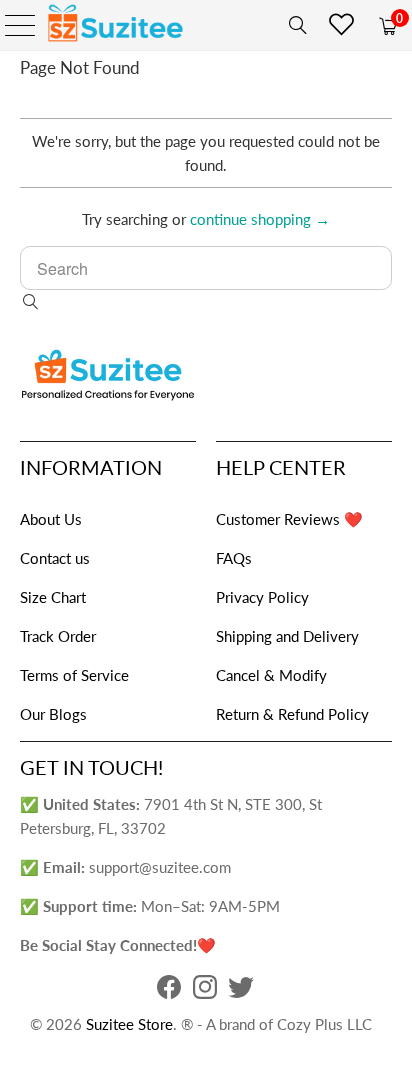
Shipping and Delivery (287, 636)
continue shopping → (260, 219)
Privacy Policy (262, 597)
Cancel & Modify (271, 675)
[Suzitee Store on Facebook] (169, 992)
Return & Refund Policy (292, 714)
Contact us (55, 558)
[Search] (294, 25)
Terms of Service (74, 675)
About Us (51, 519)
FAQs (234, 558)
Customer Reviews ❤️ (289, 519)
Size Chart (53, 597)
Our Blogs (53, 714)
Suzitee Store (129, 1024)
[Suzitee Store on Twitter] (241, 992)
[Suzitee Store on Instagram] (205, 992)
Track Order (58, 636)
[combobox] (205, 268)
